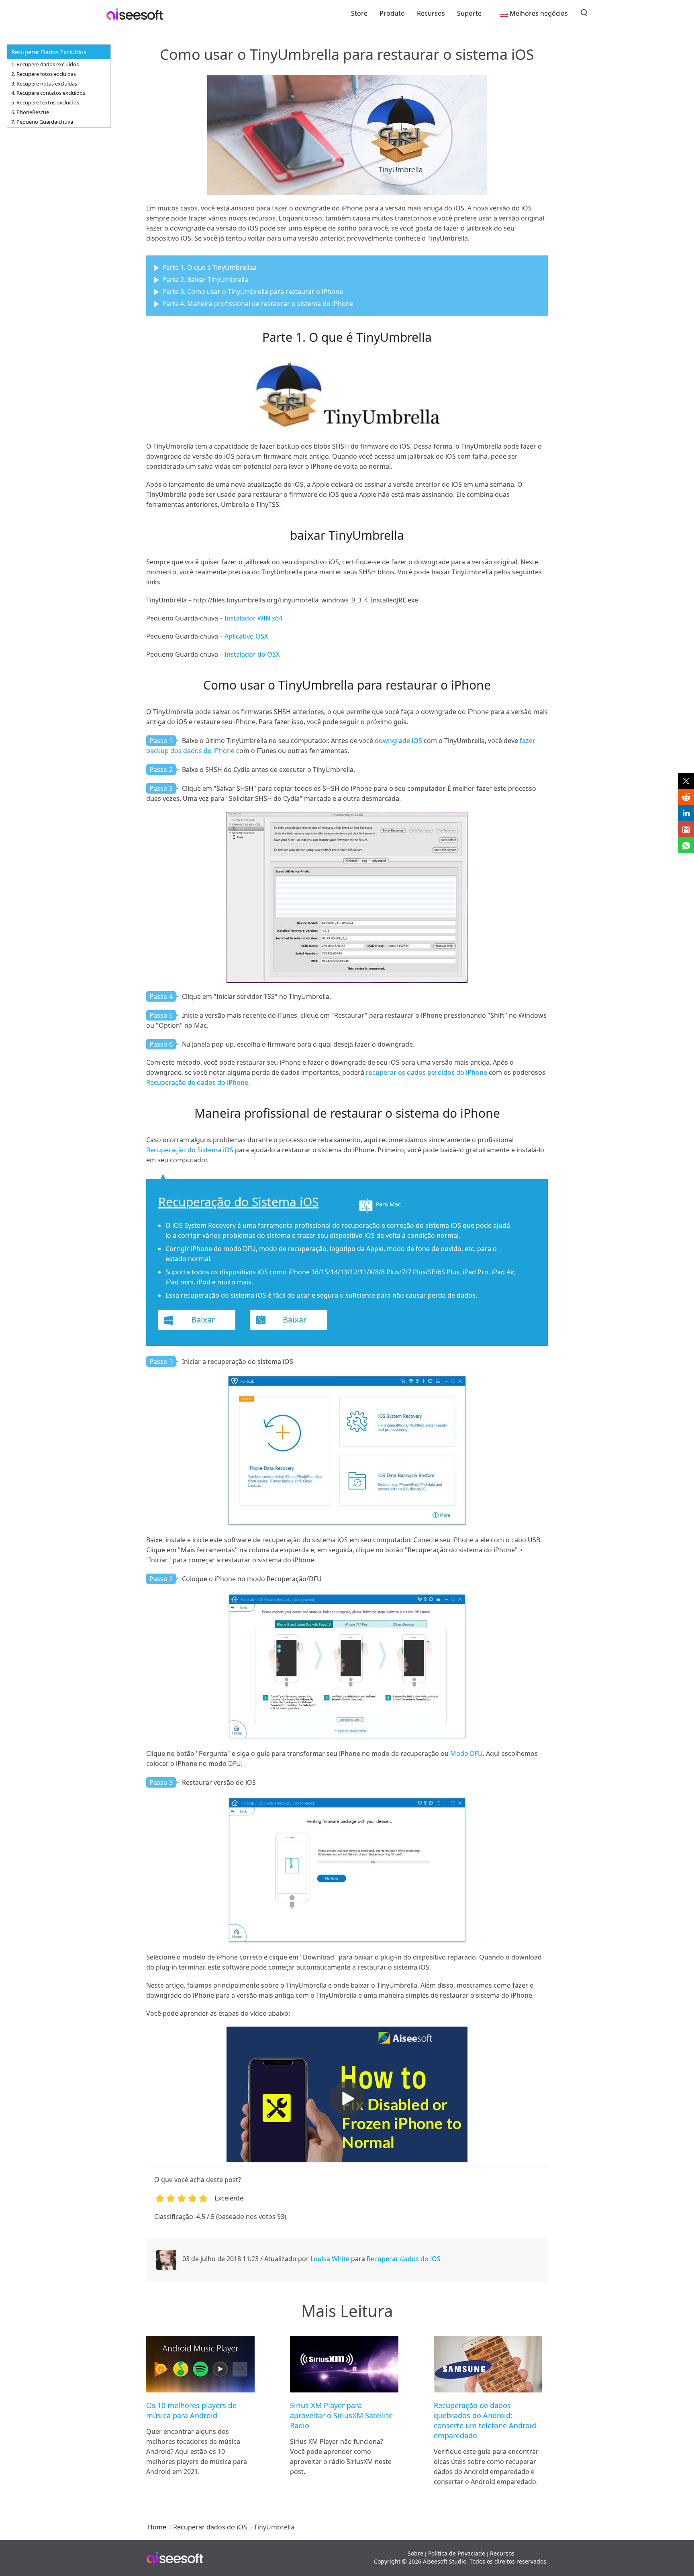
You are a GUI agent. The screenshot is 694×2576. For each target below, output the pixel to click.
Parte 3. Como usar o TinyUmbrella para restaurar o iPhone (253, 292)
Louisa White (330, 2259)
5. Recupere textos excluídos (45, 102)
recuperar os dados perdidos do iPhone (427, 1072)
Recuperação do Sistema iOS (190, 1150)
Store (359, 13)
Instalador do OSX (252, 654)
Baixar (203, 1320)
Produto (392, 13)
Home (157, 2527)
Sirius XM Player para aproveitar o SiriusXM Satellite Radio (341, 2415)
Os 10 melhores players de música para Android (191, 2410)
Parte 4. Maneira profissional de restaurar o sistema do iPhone (258, 304)
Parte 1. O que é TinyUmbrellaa (209, 267)
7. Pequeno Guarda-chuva (42, 122)
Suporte (469, 13)
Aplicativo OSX (246, 636)
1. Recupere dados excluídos (45, 64)
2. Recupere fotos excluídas (44, 74)
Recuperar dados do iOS (404, 2259)
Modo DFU (466, 1753)
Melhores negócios (539, 13)
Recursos (431, 13)
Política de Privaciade (457, 2553)
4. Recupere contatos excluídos (48, 93)
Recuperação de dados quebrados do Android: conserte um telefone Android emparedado (485, 2420)
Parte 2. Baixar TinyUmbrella (205, 280)
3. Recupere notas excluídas (44, 84)
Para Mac (388, 1204)
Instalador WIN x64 (253, 618)
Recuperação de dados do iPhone (197, 1082)
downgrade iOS (398, 741)
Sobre (415, 2553)
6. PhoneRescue (30, 112)
